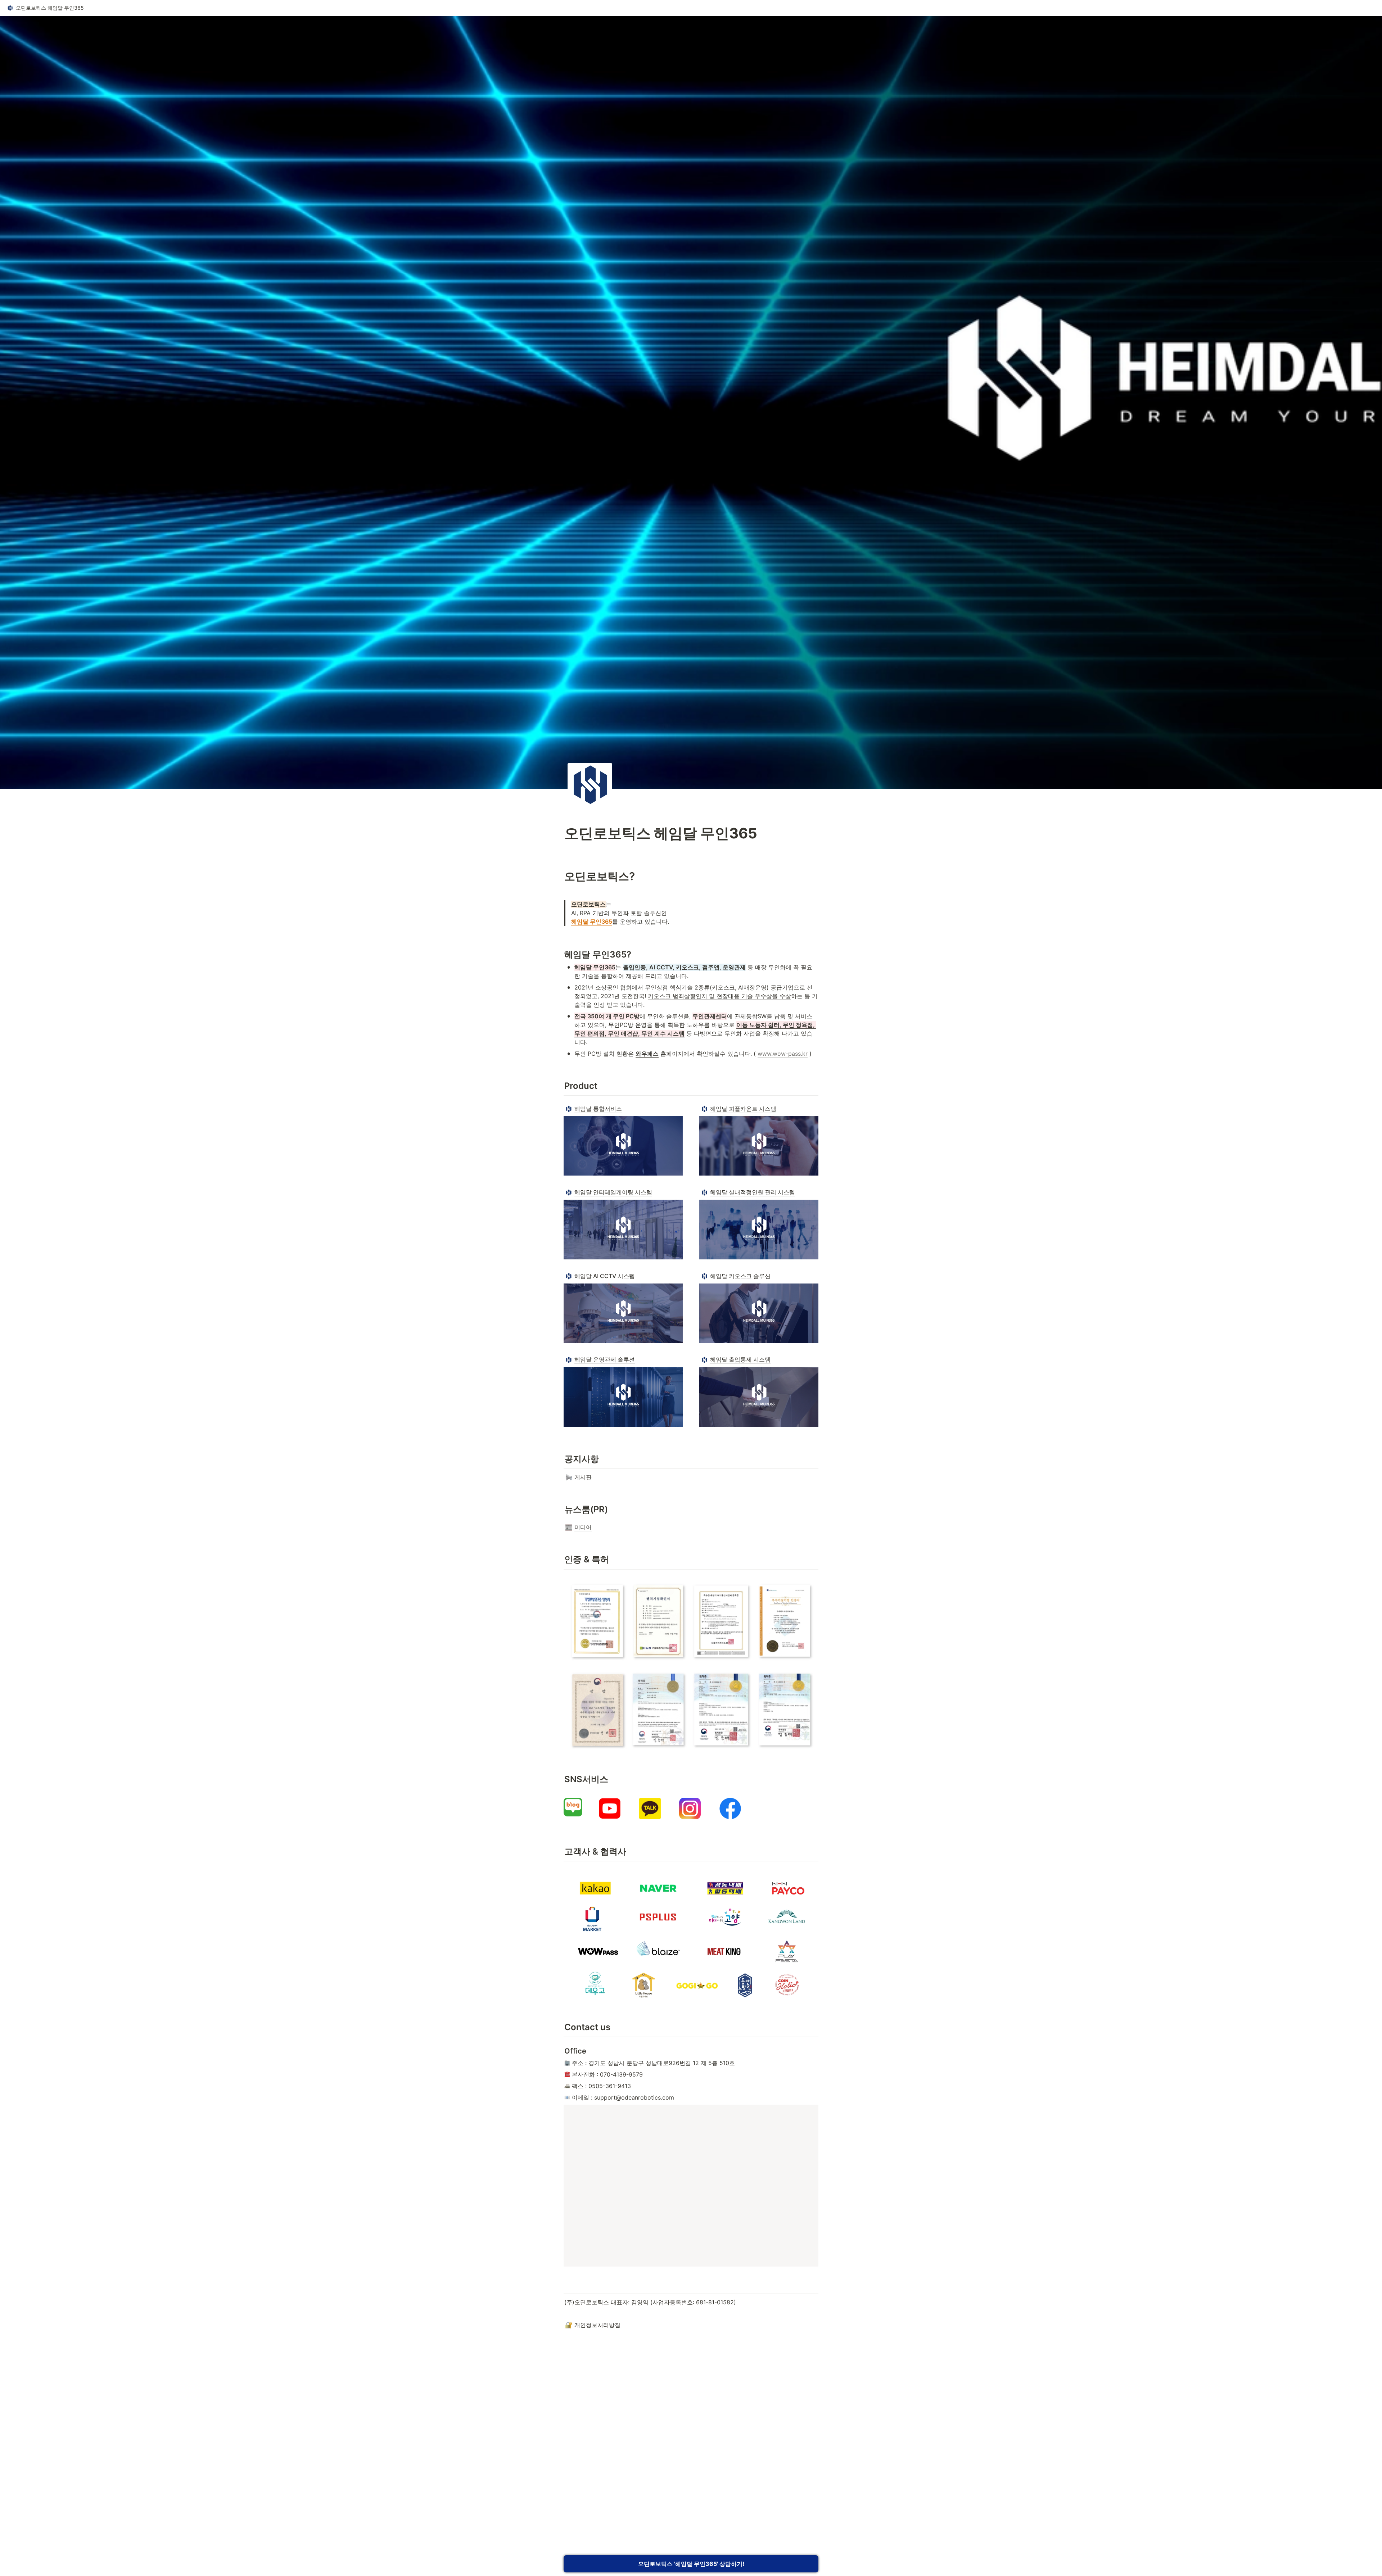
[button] (45, 8)
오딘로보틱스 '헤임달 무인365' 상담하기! (691, 2564)
